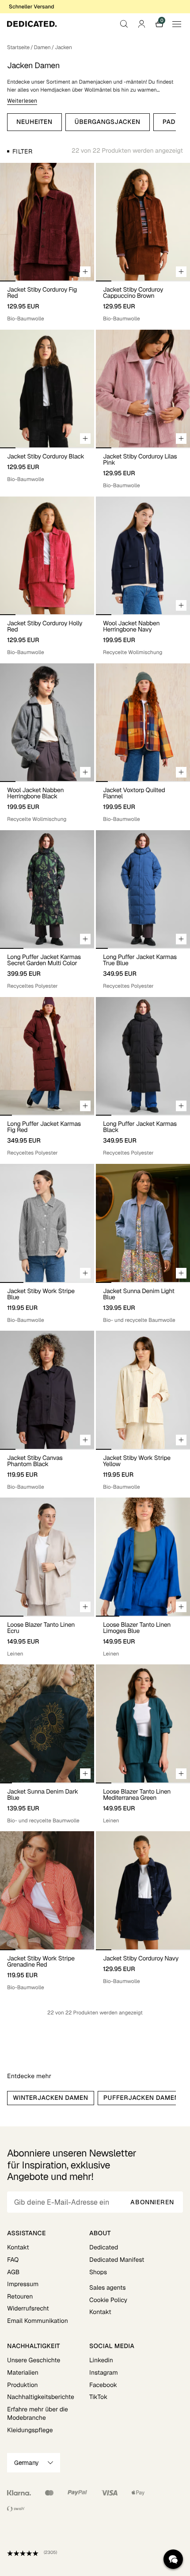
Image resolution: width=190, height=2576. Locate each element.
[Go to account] (141, 24)
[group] (47, 222)
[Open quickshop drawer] (85, 272)
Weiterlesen (22, 101)
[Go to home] (32, 24)
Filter (22, 151)
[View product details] (47, 302)
